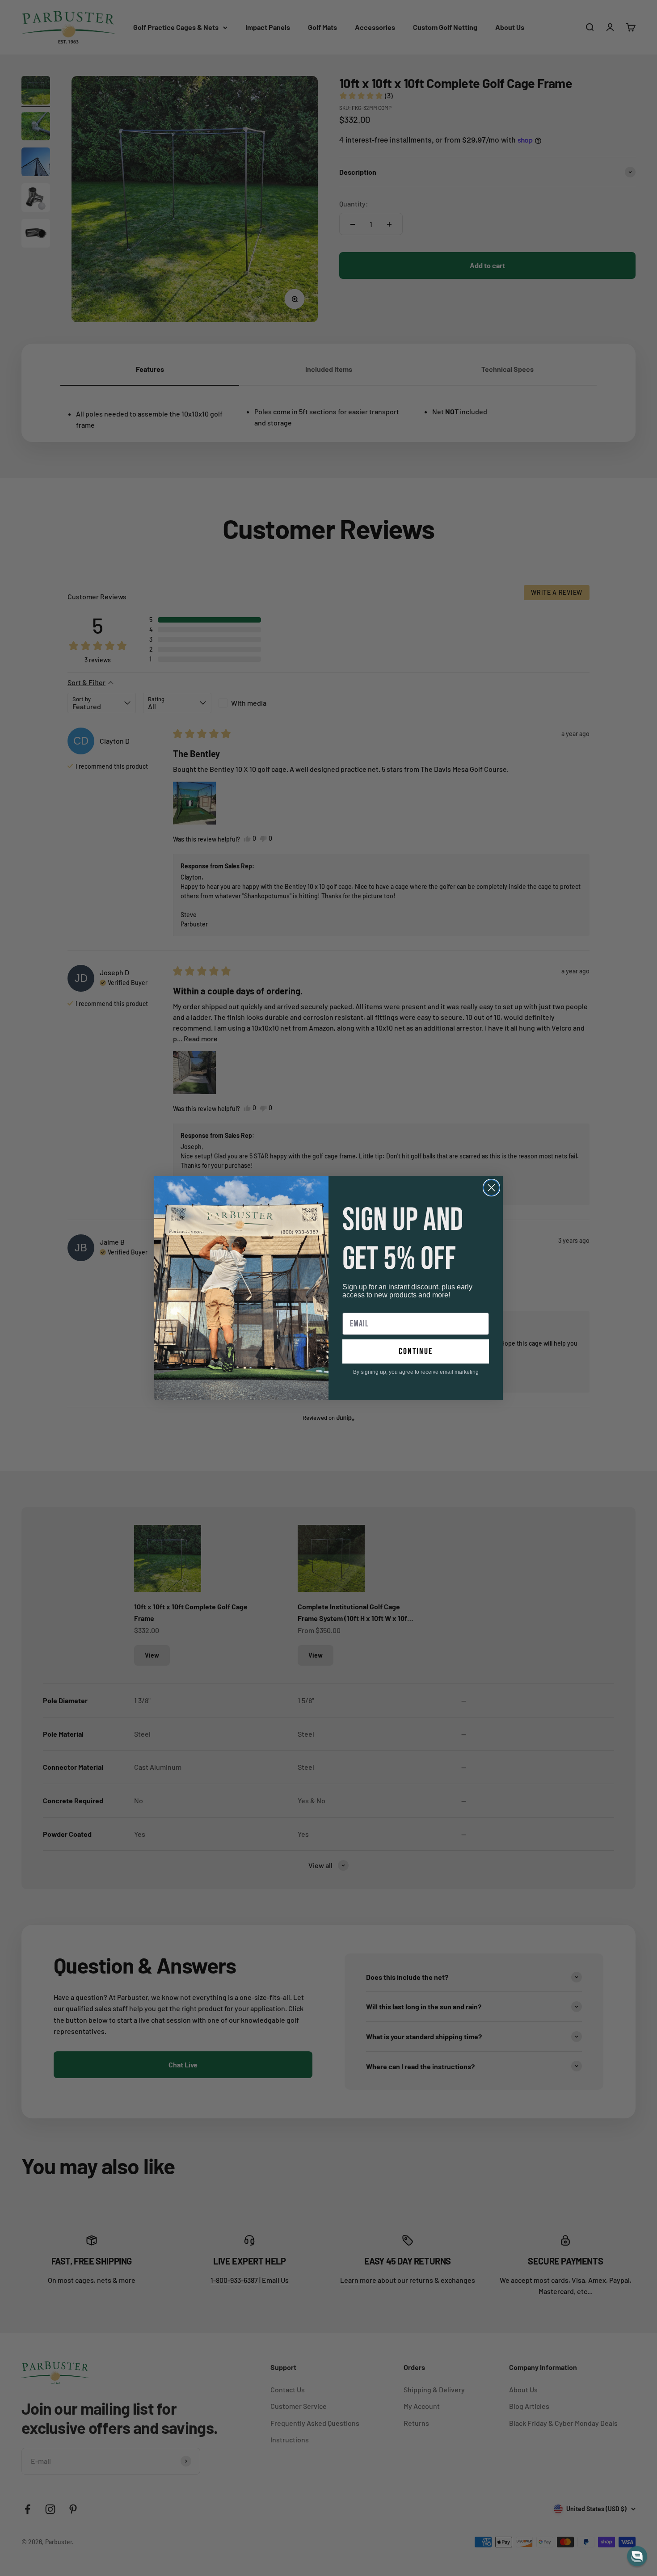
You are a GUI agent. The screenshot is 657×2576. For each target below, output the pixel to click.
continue (416, 1351)
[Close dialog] (491, 1188)
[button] (637, 2556)
